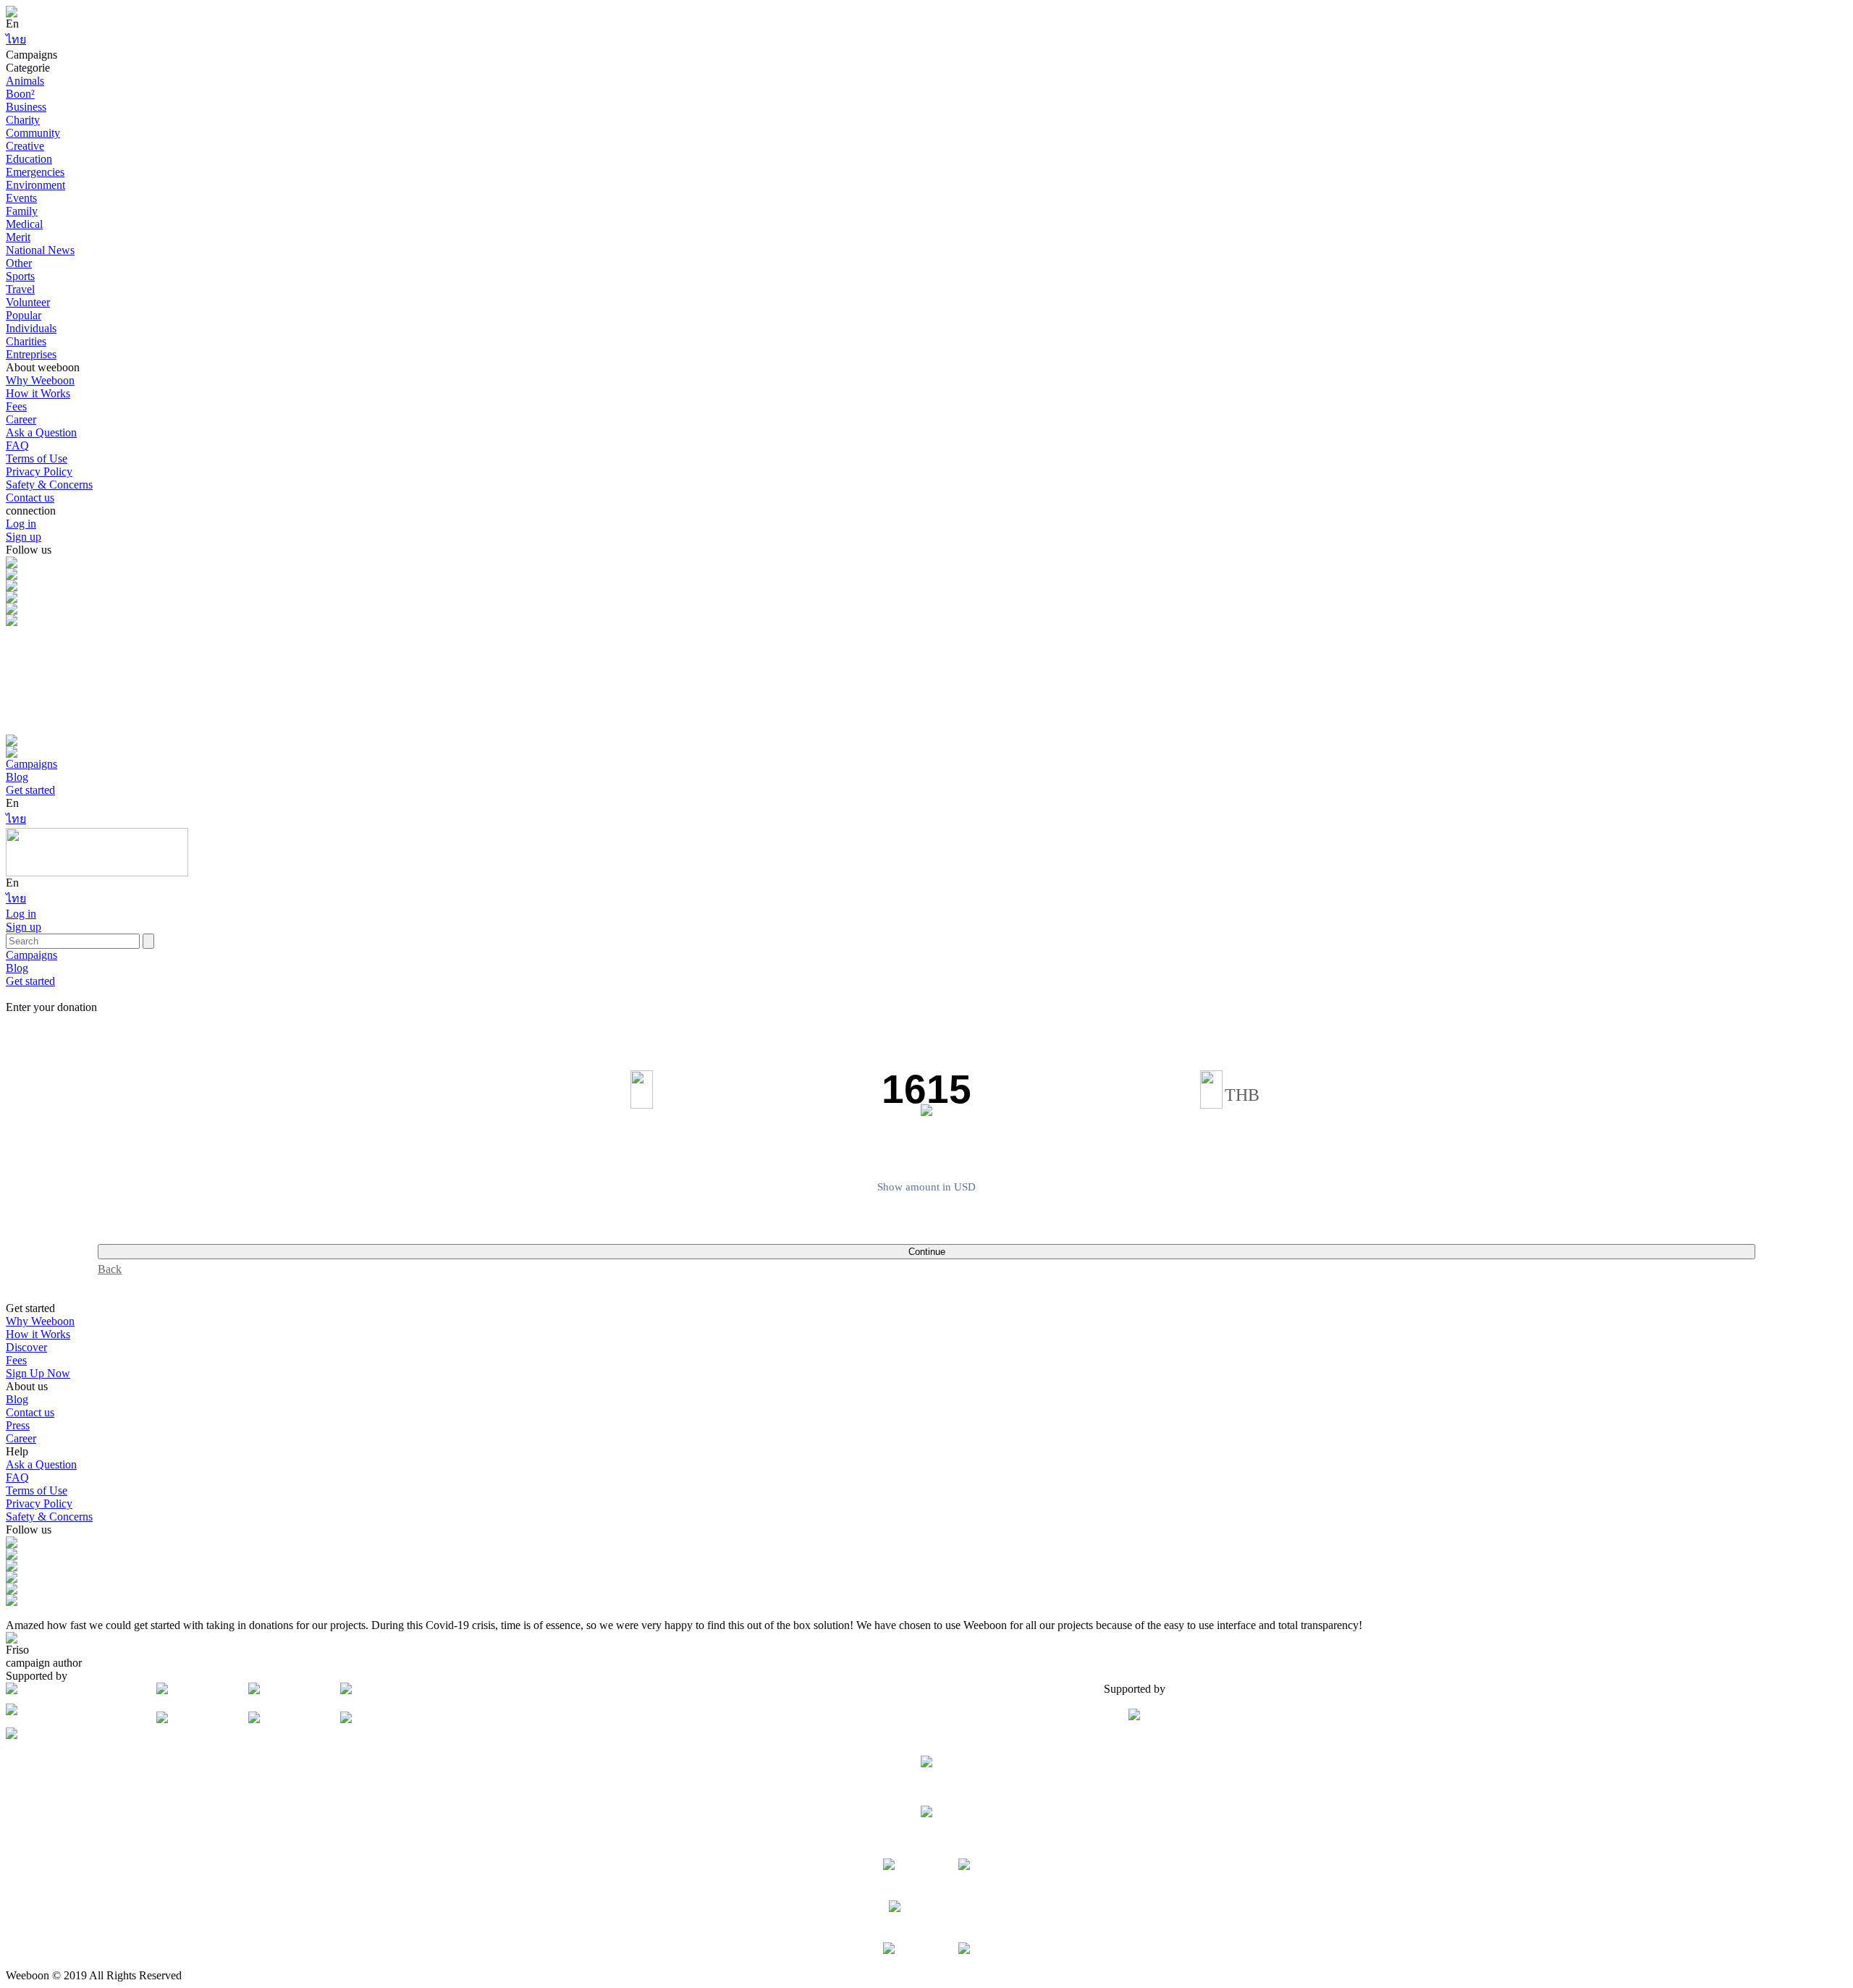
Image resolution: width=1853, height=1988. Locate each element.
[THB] (1211, 1089)
